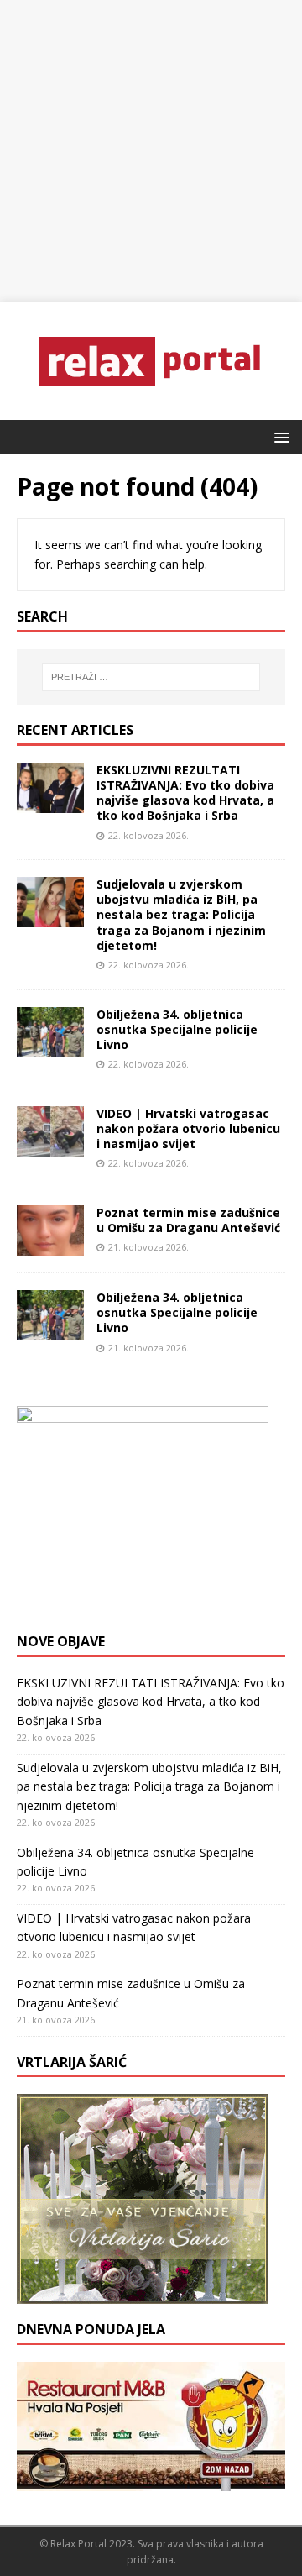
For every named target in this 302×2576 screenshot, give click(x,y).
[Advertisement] (151, 151)
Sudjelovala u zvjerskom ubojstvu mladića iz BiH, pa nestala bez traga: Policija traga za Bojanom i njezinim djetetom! (181, 915)
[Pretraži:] (151, 677)
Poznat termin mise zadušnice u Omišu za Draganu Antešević (188, 1220)
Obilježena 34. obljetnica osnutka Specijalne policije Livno (177, 1029)
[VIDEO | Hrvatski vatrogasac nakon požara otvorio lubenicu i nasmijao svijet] (50, 1147)
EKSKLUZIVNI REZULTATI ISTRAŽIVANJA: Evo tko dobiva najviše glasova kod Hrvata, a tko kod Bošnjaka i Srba (185, 793)
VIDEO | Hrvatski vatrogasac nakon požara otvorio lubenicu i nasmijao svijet (188, 1128)
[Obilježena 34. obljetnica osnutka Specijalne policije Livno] (50, 1047)
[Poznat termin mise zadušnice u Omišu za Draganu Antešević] (50, 1246)
